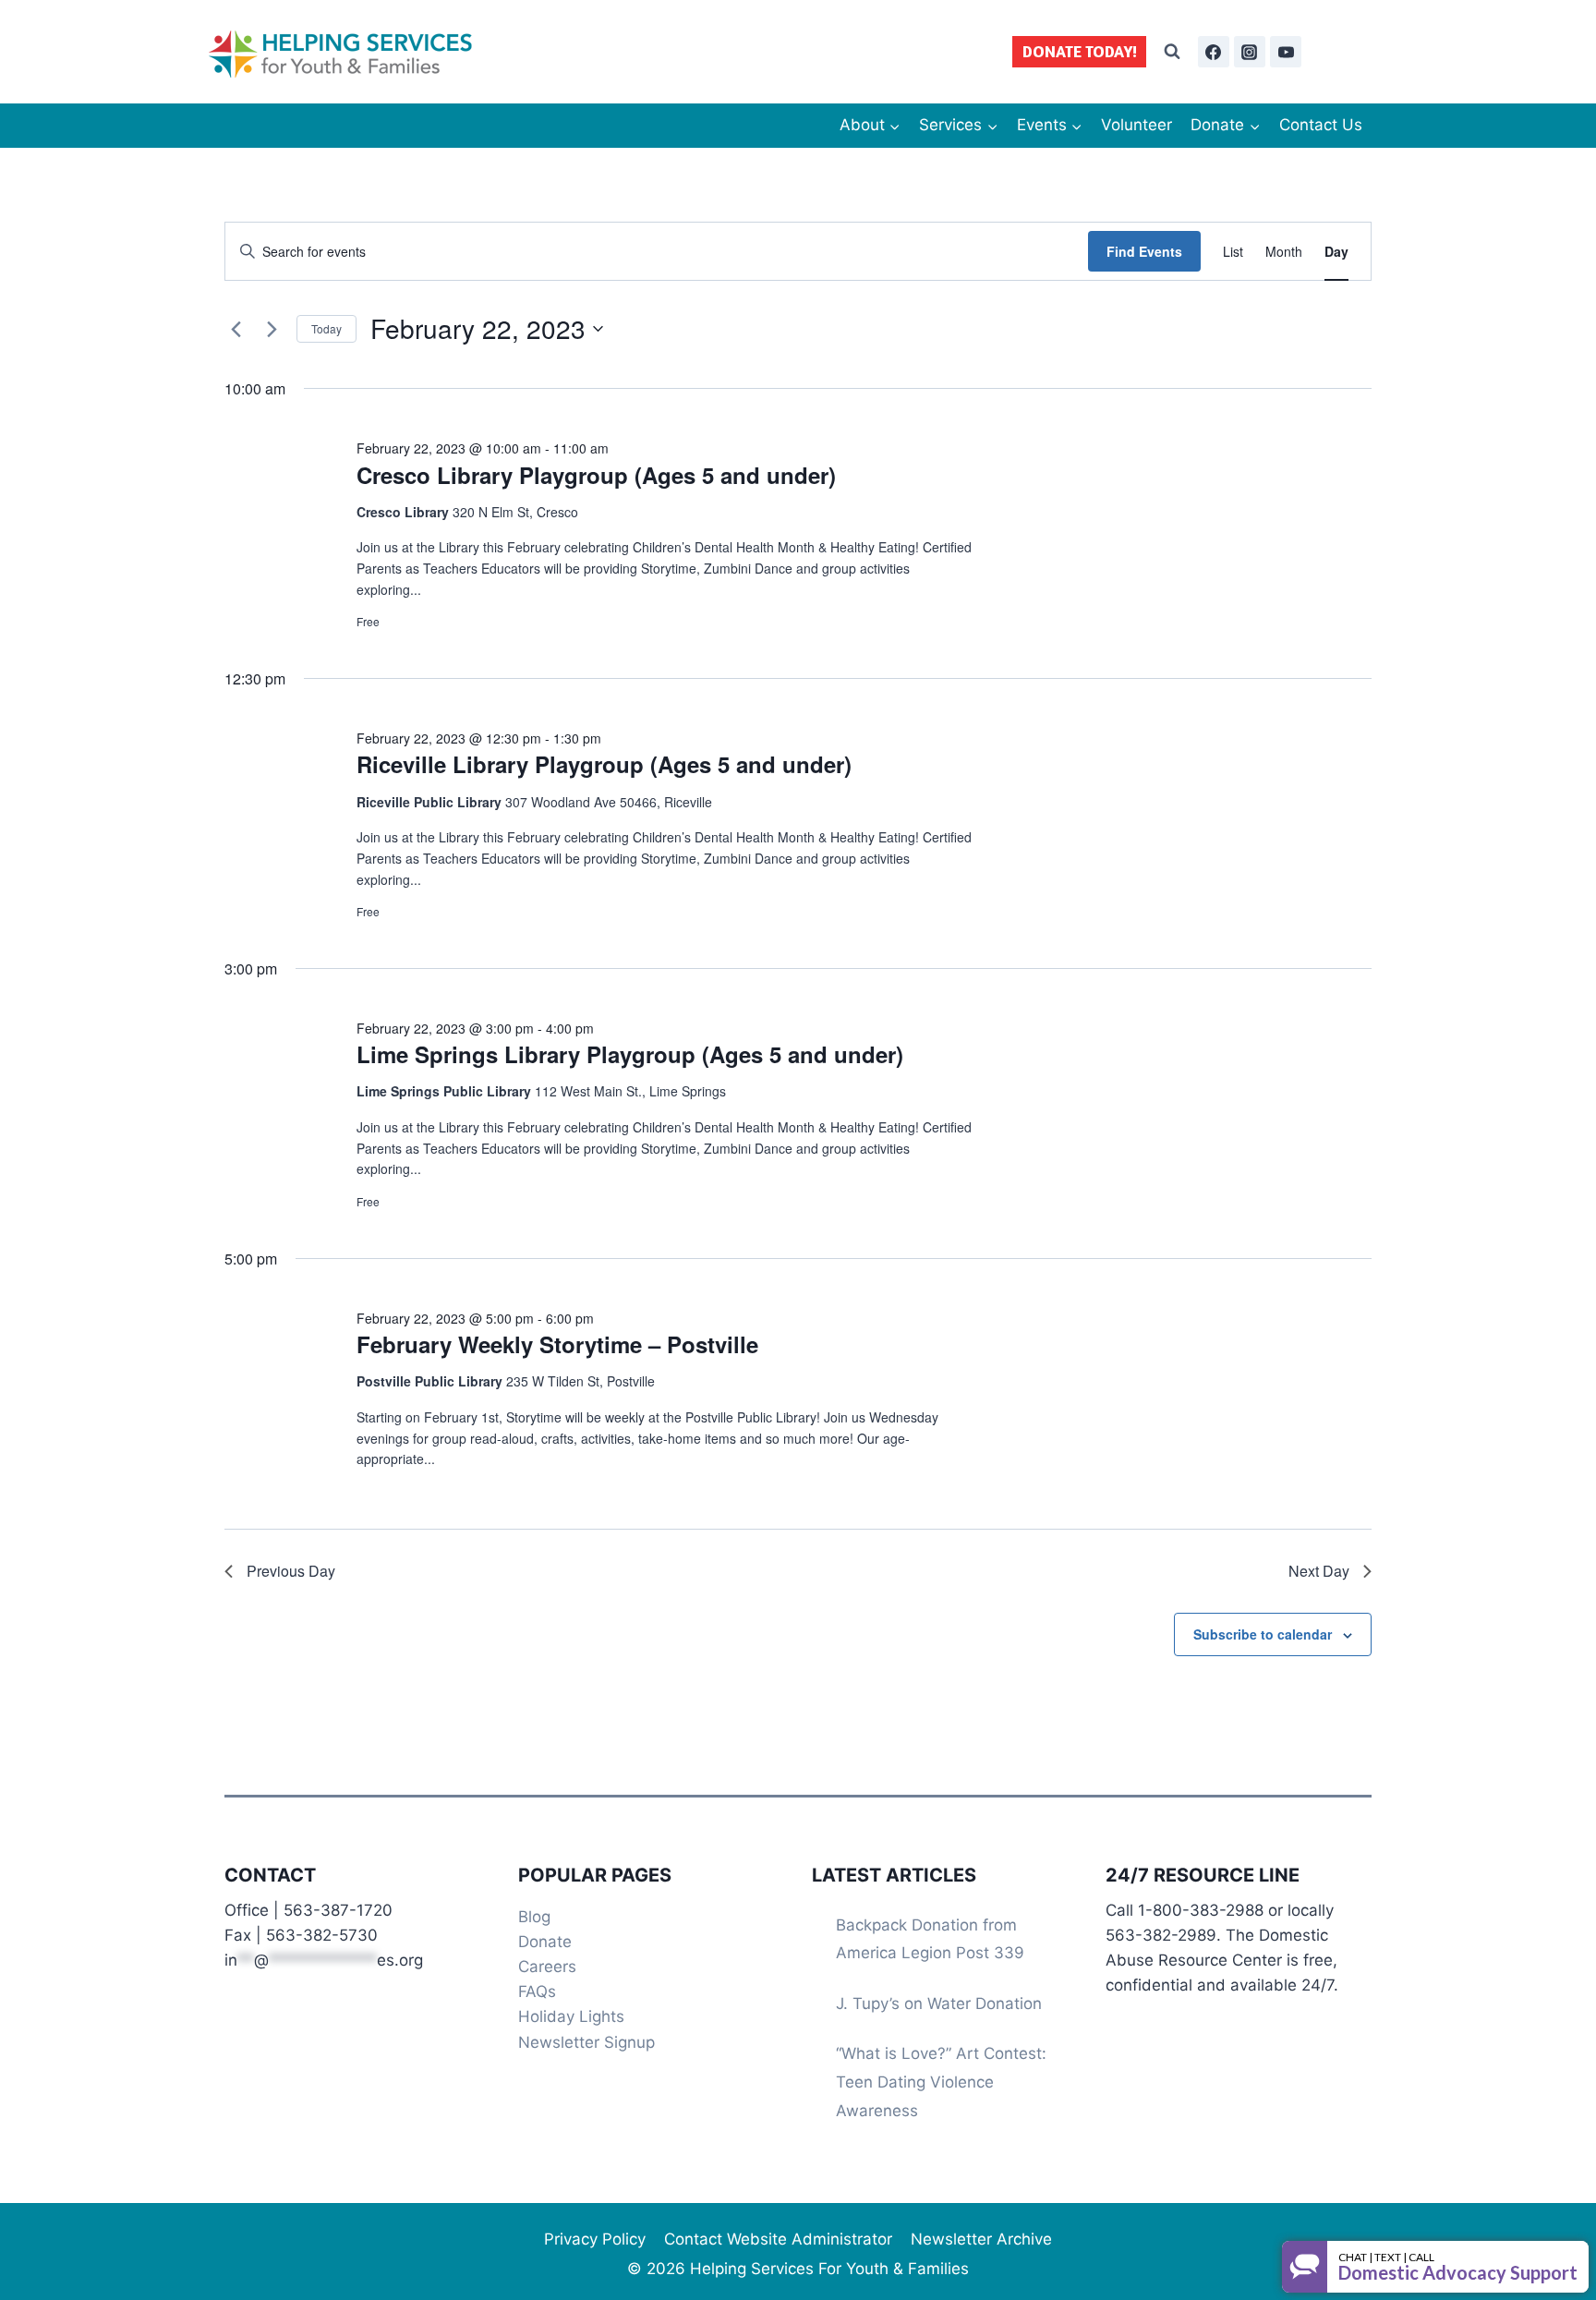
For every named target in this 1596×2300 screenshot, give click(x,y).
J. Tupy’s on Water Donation (939, 2003)
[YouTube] (1286, 52)
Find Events (1144, 251)
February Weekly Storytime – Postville (557, 1344)
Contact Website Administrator (778, 2239)
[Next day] (272, 329)
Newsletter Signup (586, 2042)
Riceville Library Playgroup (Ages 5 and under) (604, 764)
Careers (547, 1967)
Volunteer (1137, 125)
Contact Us (1321, 125)
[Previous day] (236, 329)
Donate (545, 1942)
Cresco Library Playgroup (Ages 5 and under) (596, 475)
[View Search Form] (1172, 52)
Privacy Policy (595, 2239)
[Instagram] (1250, 52)
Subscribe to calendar (1263, 1634)
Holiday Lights (571, 2016)
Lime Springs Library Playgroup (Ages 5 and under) (630, 1054)
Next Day (1319, 1571)
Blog (534, 1917)
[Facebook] (1214, 52)
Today (326, 328)
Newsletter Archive (981, 2239)
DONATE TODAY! (1080, 51)
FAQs (537, 1991)
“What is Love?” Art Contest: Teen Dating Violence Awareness (941, 2082)
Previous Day (291, 1571)
